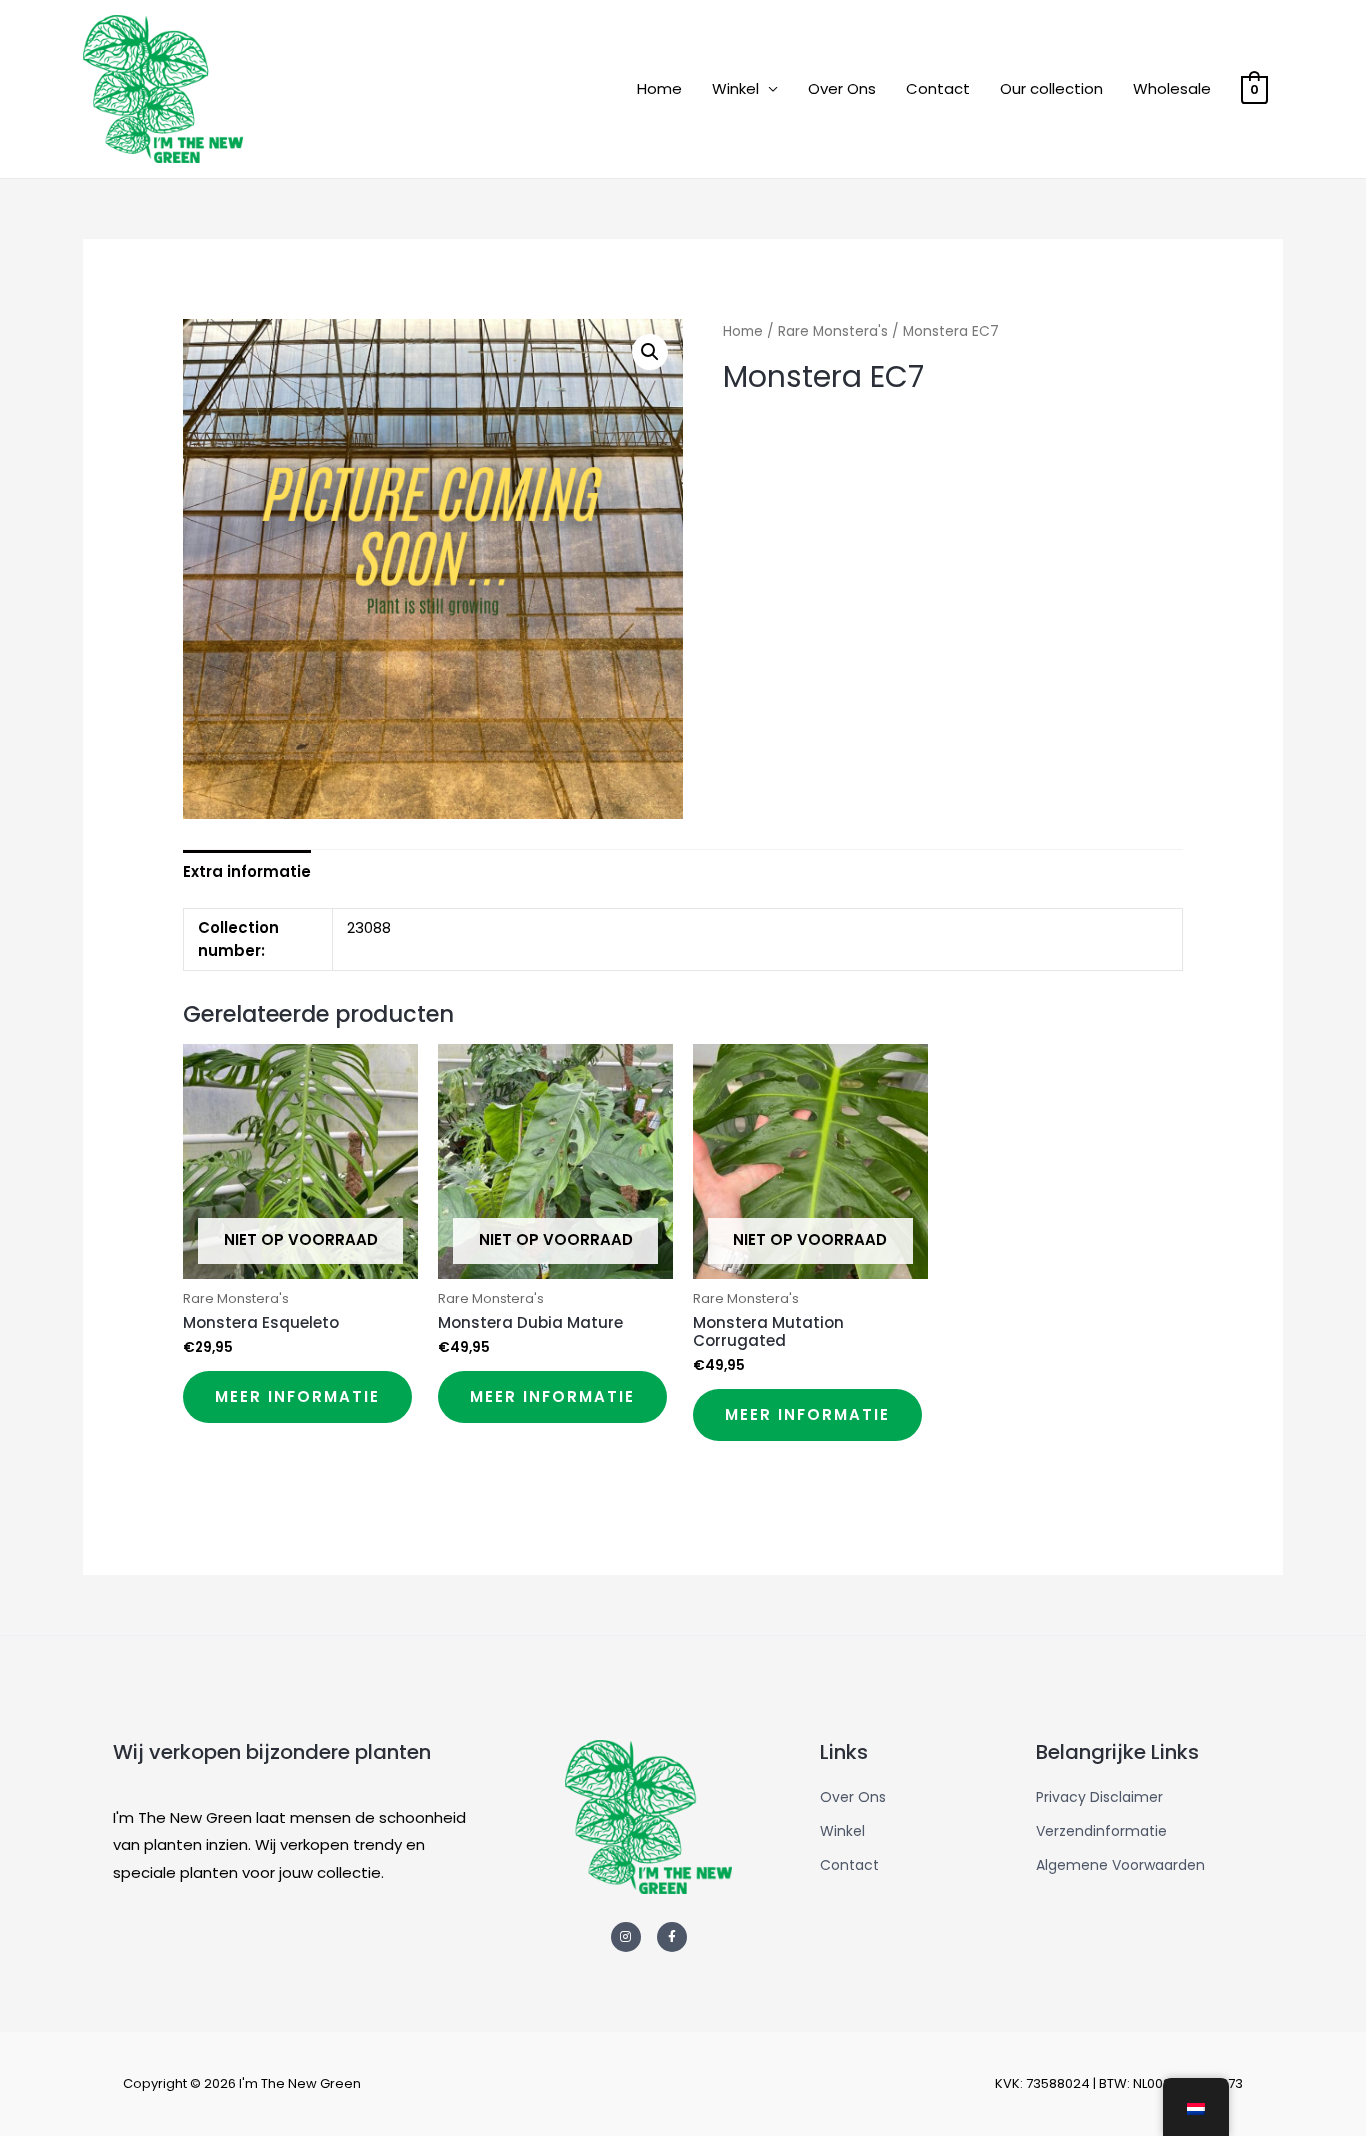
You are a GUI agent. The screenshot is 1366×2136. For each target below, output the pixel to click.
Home (659, 88)
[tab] (247, 871)
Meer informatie (297, 1396)
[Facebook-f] (672, 1937)
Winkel (735, 88)
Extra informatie (247, 871)
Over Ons (842, 88)
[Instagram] (626, 1937)
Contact (938, 88)
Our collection (1051, 88)
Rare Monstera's (833, 331)
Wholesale (1172, 88)
